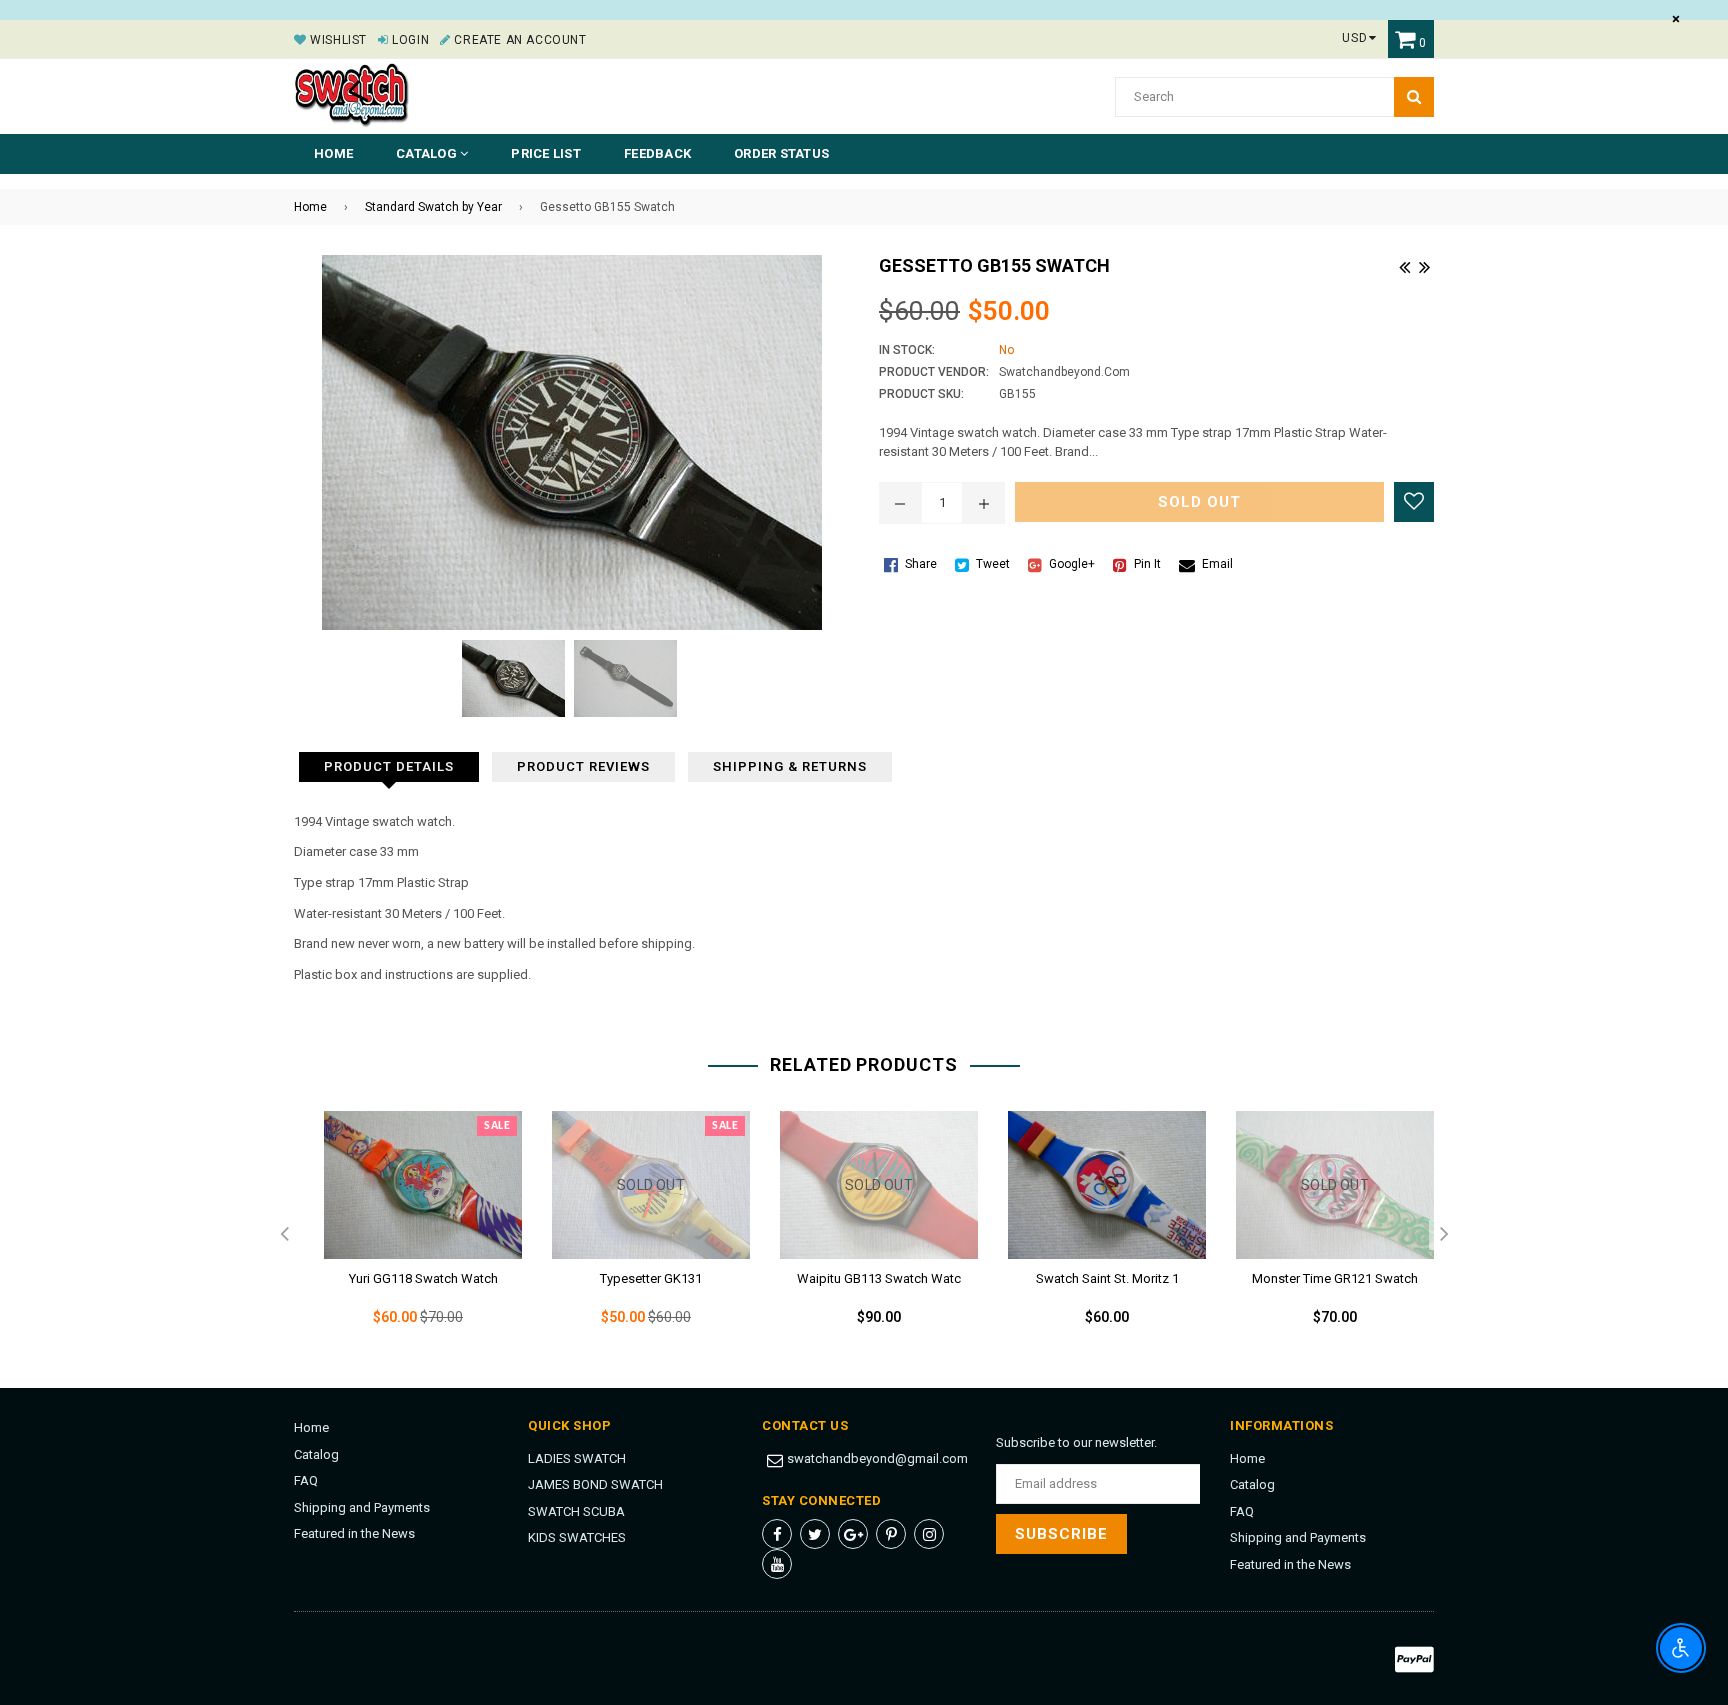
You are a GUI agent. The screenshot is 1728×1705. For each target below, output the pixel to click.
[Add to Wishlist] (1414, 502)
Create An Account (518, 40)
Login (409, 40)
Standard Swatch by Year (433, 207)
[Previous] (1404, 265)
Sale (497, 1126)
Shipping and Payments (362, 1507)
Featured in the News (354, 1533)
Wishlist (337, 40)
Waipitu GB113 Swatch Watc (879, 1278)
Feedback (657, 153)
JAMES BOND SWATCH (595, 1484)
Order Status (781, 153)
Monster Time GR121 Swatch (1335, 1278)
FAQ (306, 1480)
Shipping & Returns (790, 766)
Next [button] (1444, 1235)
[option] (408, 1235)
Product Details (389, 766)
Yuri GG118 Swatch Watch (423, 1278)
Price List (546, 153)
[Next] (1424, 265)
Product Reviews (583, 766)
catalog (428, 153)
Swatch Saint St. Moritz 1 (1107, 1278)
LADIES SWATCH (577, 1458)
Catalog (316, 1454)
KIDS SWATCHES (577, 1537)
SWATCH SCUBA (576, 1511)
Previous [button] (284, 1235)
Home (333, 153)
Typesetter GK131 (651, 1278)
